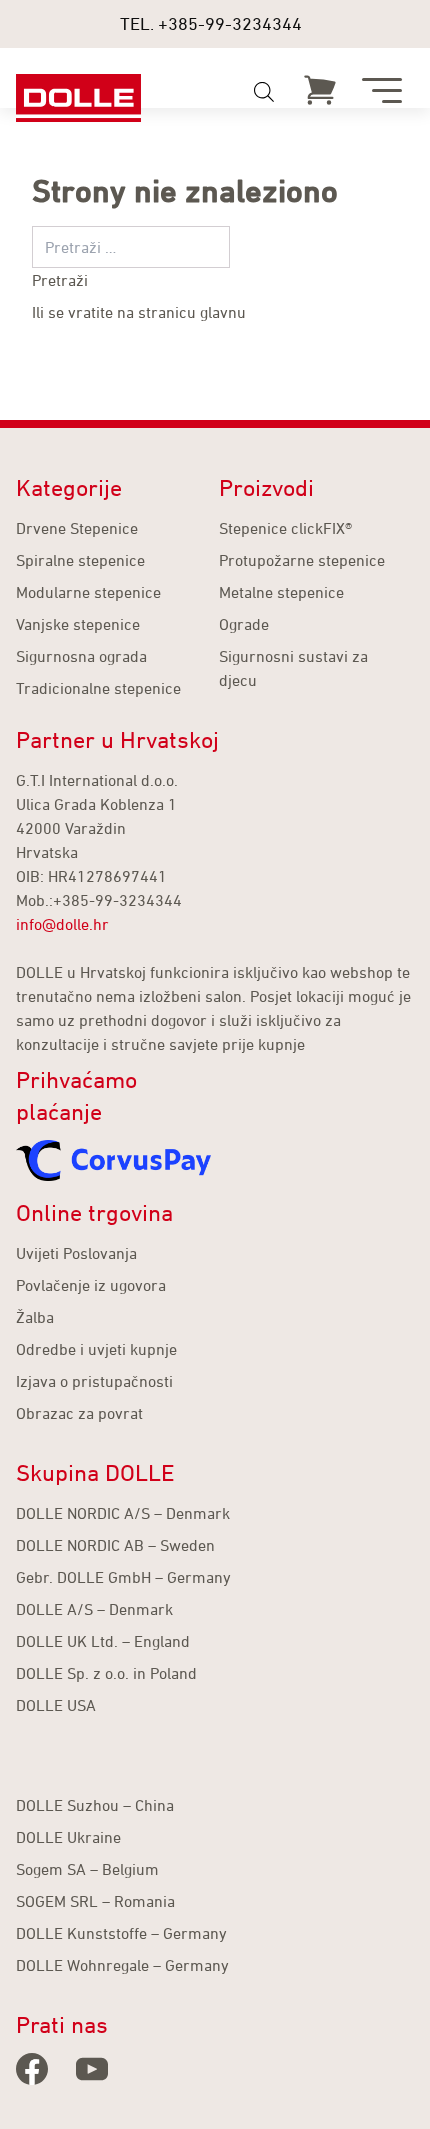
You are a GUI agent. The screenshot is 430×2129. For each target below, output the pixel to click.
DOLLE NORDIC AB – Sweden (115, 1545)
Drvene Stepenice (77, 528)
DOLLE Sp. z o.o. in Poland (106, 1673)
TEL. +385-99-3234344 (211, 23)
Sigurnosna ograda (81, 656)
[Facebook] (32, 2069)
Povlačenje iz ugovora (91, 1285)
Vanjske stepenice (78, 624)
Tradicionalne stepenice (98, 688)
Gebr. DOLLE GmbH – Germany (123, 1577)
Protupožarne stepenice (302, 560)
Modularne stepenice (88, 592)
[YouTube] (92, 2069)
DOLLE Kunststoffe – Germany (121, 1933)
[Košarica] (320, 90)
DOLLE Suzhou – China (95, 1805)
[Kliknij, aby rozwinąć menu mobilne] (382, 90)
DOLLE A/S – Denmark (94, 1609)
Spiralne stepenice (80, 560)
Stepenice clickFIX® (285, 528)
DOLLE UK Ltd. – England (103, 1641)
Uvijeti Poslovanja (76, 1253)
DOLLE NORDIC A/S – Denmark (123, 1513)
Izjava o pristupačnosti (94, 1381)
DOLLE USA (56, 1705)
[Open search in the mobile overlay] (264, 92)
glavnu (223, 312)
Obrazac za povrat (79, 1413)
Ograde (244, 624)
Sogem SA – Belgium (87, 1869)
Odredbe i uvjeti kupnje (96, 1349)
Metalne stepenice (281, 592)
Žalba (35, 1317)
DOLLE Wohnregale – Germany (122, 1965)
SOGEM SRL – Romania (95, 1901)
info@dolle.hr (62, 924)
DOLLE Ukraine (68, 1837)
